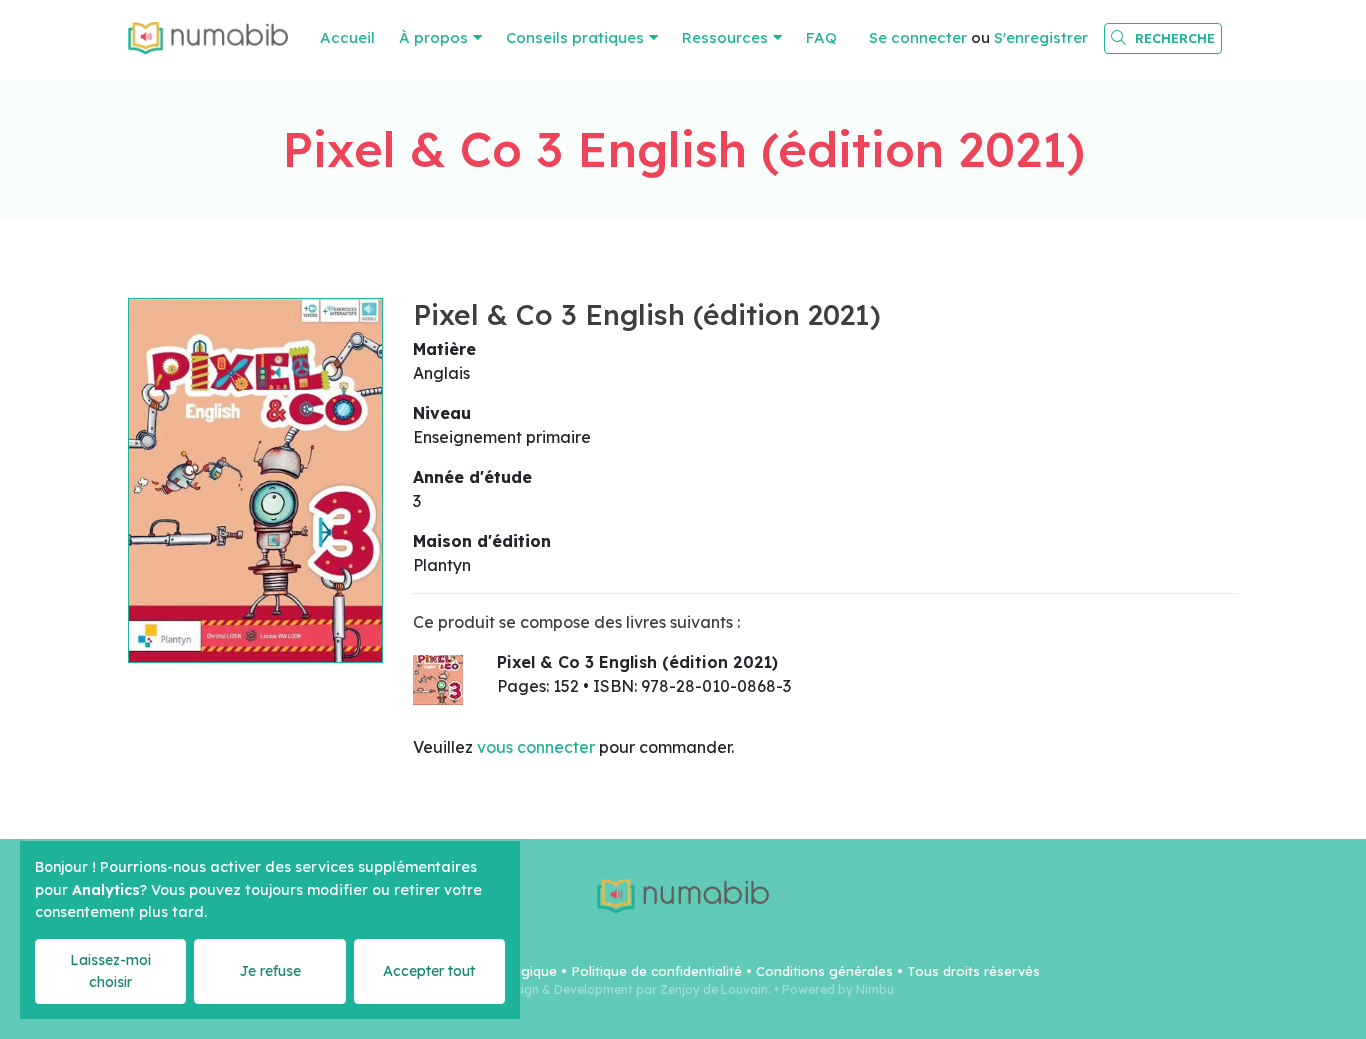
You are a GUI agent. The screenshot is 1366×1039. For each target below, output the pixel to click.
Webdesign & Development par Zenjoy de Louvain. (622, 989)
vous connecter (536, 747)
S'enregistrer (1041, 37)
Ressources (725, 37)
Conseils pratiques (575, 37)
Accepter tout (429, 971)
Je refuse (270, 971)
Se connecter (918, 37)
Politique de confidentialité (656, 971)
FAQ (821, 37)
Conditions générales (824, 971)
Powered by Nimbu (838, 989)
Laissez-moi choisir (110, 970)
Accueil (347, 37)
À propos (433, 37)
